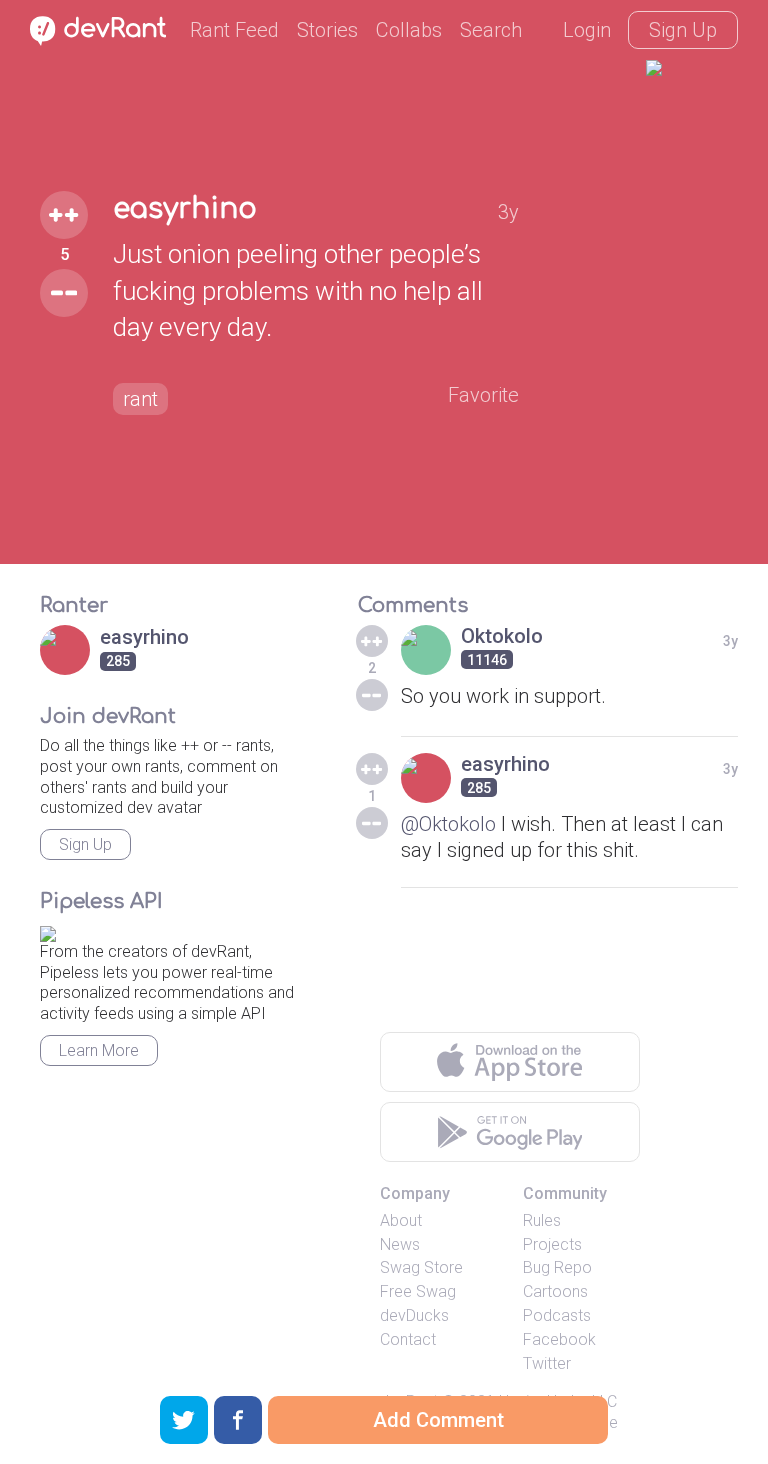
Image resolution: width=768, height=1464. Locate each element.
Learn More (99, 1050)
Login (587, 30)
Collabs (409, 30)
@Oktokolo (448, 824)
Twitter (547, 1363)
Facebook (559, 1339)
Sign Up (683, 30)
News (400, 1244)
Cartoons (555, 1291)
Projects (552, 1244)
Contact (408, 1339)
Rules (542, 1220)
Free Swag (418, 1291)
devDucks (414, 1315)
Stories (327, 30)
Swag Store (421, 1267)
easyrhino (185, 209)
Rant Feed (234, 30)
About (401, 1220)
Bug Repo (557, 1267)
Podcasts (557, 1315)
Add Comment (438, 1420)
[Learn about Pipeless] (48, 930)
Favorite (483, 395)
